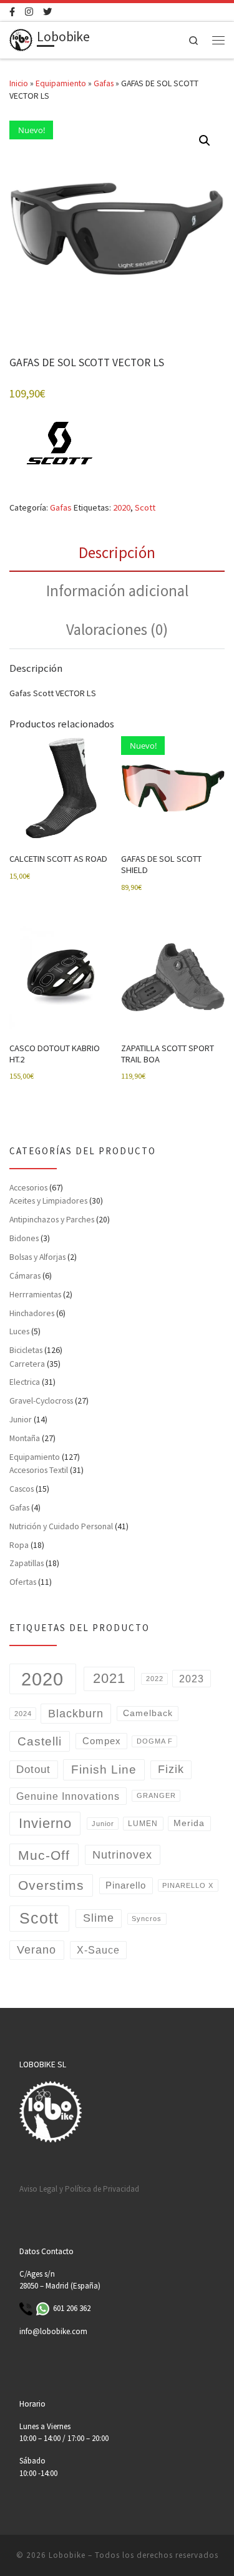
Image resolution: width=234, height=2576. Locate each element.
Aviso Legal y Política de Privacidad (79, 2189)
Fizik (171, 1769)
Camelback (148, 1713)
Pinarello (126, 1885)
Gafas (104, 83)
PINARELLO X (188, 1885)
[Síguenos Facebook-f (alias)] (12, 12)
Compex (102, 1741)
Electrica (25, 1382)
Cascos (22, 1489)
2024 (23, 1714)
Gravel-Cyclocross (41, 1400)
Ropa (19, 1545)
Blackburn (76, 1713)
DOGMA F (155, 1741)
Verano (37, 1949)
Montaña (25, 1438)
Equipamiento (61, 83)
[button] (205, 141)
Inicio (19, 83)
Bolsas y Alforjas (37, 1257)
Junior (21, 1419)
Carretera (27, 1364)
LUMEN (143, 1824)
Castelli (40, 1741)
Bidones (24, 1238)
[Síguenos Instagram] (29, 12)
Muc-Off (44, 1855)
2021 (109, 1678)
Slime (99, 1918)
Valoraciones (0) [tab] (117, 629)
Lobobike (67, 2555)
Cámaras (25, 1276)
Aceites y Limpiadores (48, 1201)
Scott (145, 507)
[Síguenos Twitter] (47, 12)
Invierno (45, 1823)
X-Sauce (98, 1950)
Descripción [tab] (117, 552)
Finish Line (104, 1770)
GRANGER (156, 1795)
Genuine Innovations (68, 1796)
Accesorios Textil (39, 1470)
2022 (155, 1679)
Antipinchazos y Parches (52, 1219)
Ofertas (23, 1582)
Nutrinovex (122, 1855)
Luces (19, 1331)
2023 (192, 1679)
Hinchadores (32, 1313)
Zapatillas (27, 1563)
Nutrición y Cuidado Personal (61, 1526)
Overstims (51, 1885)
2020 (122, 507)
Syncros (147, 1919)
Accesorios (28, 1187)
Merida (189, 1823)
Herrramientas (35, 1294)
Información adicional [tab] (117, 591)
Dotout (33, 1770)
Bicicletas (26, 1350)
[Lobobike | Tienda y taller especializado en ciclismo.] (21, 38)
